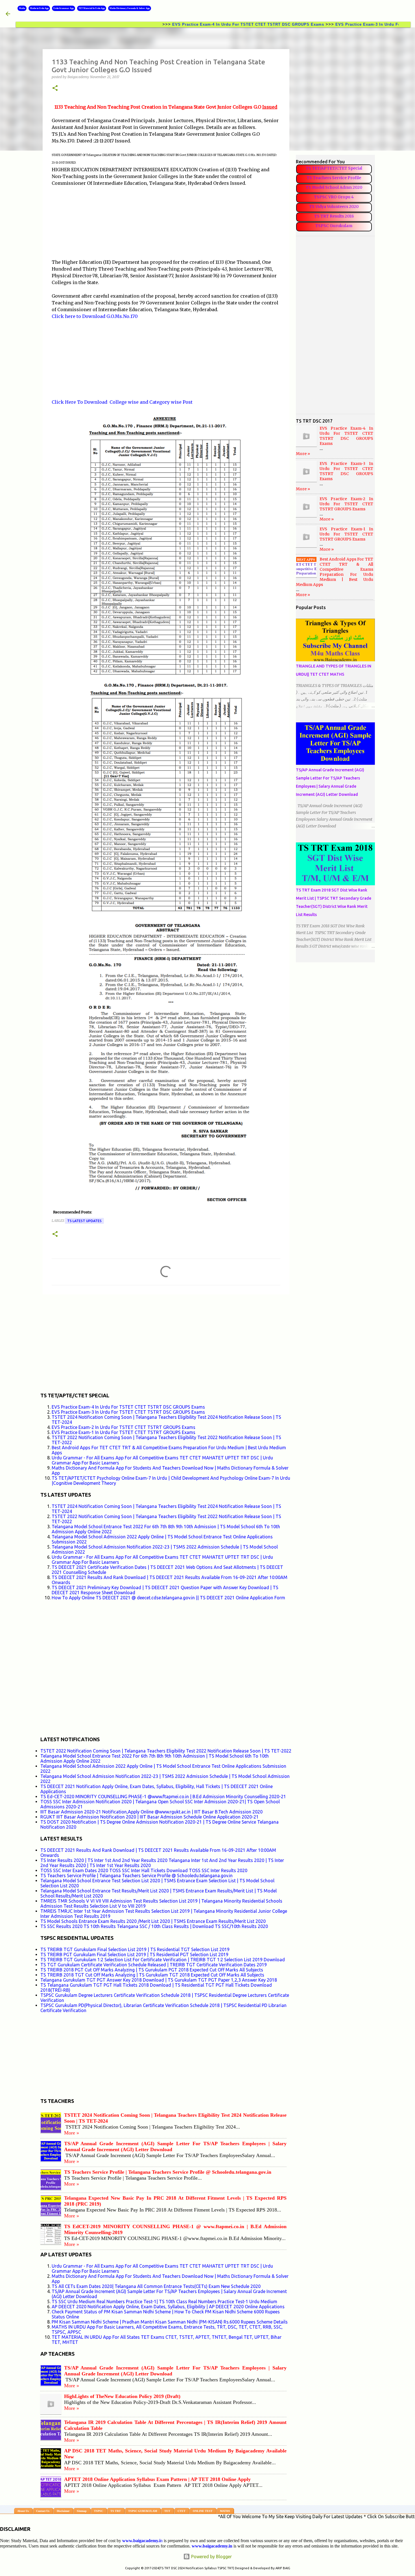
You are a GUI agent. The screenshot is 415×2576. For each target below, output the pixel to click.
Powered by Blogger (211, 2557)
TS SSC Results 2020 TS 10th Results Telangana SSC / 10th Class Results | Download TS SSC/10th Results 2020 (154, 1926)
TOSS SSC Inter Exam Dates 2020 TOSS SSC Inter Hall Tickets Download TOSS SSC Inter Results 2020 (144, 1870)
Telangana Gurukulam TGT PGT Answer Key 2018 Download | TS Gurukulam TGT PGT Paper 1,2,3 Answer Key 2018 (159, 1980)
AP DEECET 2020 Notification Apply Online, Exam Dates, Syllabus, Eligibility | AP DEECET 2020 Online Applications (168, 2307)
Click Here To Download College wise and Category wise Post (122, 402)
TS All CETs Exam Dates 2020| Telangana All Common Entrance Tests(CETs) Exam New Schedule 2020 (156, 2286)
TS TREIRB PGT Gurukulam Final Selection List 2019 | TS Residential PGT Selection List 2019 (134, 1954)
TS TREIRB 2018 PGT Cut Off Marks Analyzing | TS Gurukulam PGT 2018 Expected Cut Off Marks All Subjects (152, 1970)
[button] (55, 88)
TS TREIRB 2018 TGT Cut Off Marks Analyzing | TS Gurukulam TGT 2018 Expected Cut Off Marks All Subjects (152, 1975)
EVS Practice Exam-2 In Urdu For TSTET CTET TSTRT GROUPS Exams (124, 1427)
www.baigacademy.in (212, 2546)
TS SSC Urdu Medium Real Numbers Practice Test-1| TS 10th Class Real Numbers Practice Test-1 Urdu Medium (164, 2302)
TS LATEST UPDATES (84, 1221)
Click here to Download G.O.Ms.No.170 (95, 316)
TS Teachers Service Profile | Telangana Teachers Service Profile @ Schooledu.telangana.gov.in (136, 1876)
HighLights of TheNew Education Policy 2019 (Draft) (122, 2396)
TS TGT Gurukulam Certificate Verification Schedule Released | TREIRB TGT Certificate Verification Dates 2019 (154, 1965)
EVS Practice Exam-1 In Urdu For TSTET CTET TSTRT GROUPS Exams (124, 1432)
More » (72, 2133)
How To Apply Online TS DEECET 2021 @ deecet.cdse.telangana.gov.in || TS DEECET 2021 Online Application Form (168, 1598)
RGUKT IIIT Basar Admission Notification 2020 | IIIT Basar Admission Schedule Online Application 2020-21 (149, 1817)
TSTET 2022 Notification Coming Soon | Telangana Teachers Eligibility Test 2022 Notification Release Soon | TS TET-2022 (166, 1751)
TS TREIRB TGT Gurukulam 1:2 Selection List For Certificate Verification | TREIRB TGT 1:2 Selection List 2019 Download (163, 1960)
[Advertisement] (94, 222)
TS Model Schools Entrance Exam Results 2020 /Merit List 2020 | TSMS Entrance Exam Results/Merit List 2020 (153, 1921)
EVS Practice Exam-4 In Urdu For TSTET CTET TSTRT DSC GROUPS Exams (180, 24)
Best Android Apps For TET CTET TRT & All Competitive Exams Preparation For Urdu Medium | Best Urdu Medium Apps (335, 572)
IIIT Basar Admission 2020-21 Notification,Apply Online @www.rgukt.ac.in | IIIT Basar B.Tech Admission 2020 (151, 1812)
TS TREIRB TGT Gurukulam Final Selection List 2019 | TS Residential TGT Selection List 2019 (135, 1949)
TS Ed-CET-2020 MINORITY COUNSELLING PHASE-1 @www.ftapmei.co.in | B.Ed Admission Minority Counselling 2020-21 (163, 1797)
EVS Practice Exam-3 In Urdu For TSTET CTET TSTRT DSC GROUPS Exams (128, 1412)
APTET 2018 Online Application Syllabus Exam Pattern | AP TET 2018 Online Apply (157, 2479)
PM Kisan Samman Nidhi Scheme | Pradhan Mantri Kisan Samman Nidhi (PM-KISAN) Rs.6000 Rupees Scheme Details (170, 2322)
